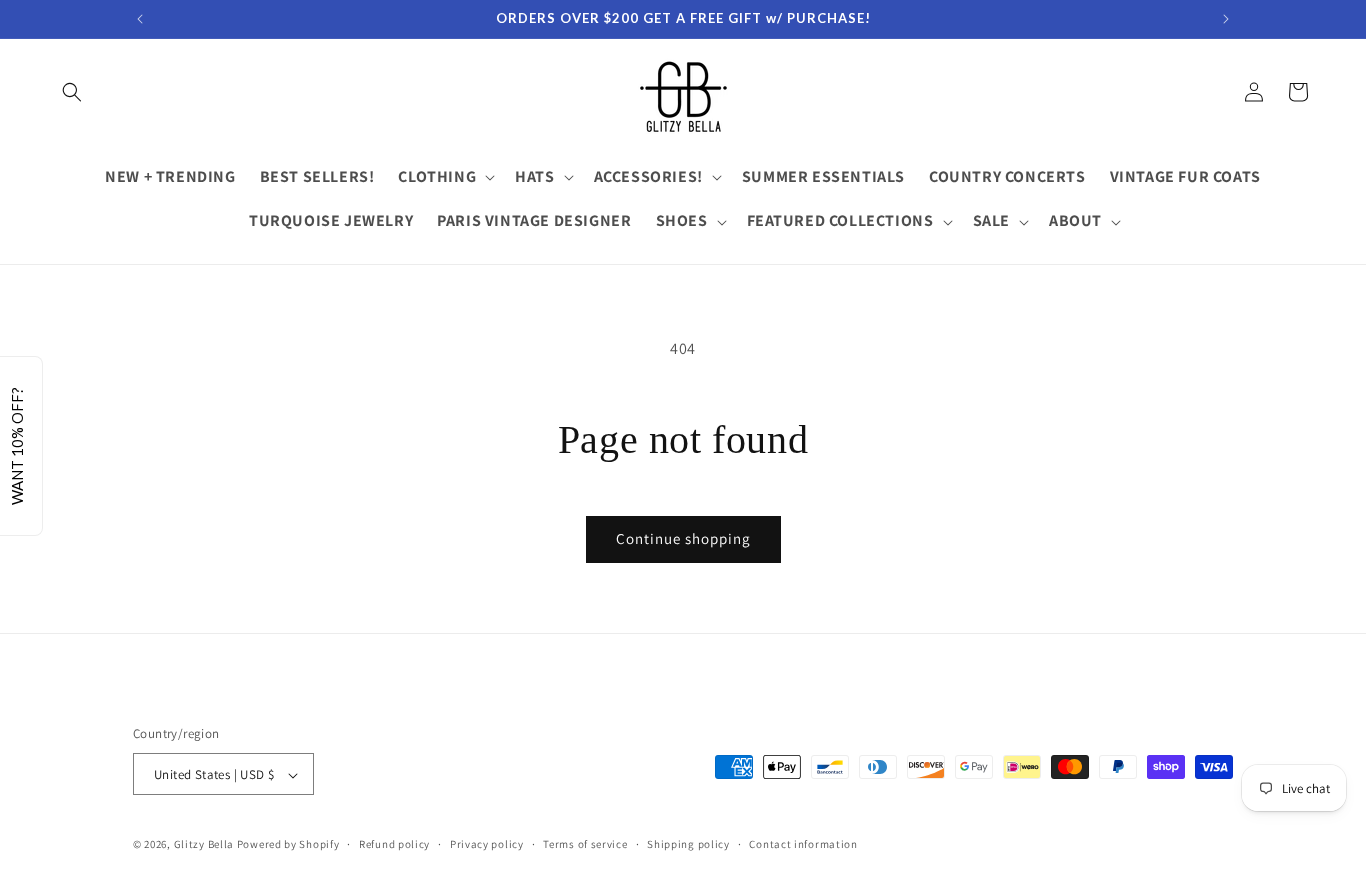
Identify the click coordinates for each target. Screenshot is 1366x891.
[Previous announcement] (140, 19)
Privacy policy (487, 844)
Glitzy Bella (204, 845)
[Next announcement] (1226, 19)
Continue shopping (683, 538)
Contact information (803, 844)
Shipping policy (688, 844)
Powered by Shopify (288, 845)
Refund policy (394, 844)
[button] (72, 92)
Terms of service (585, 844)
